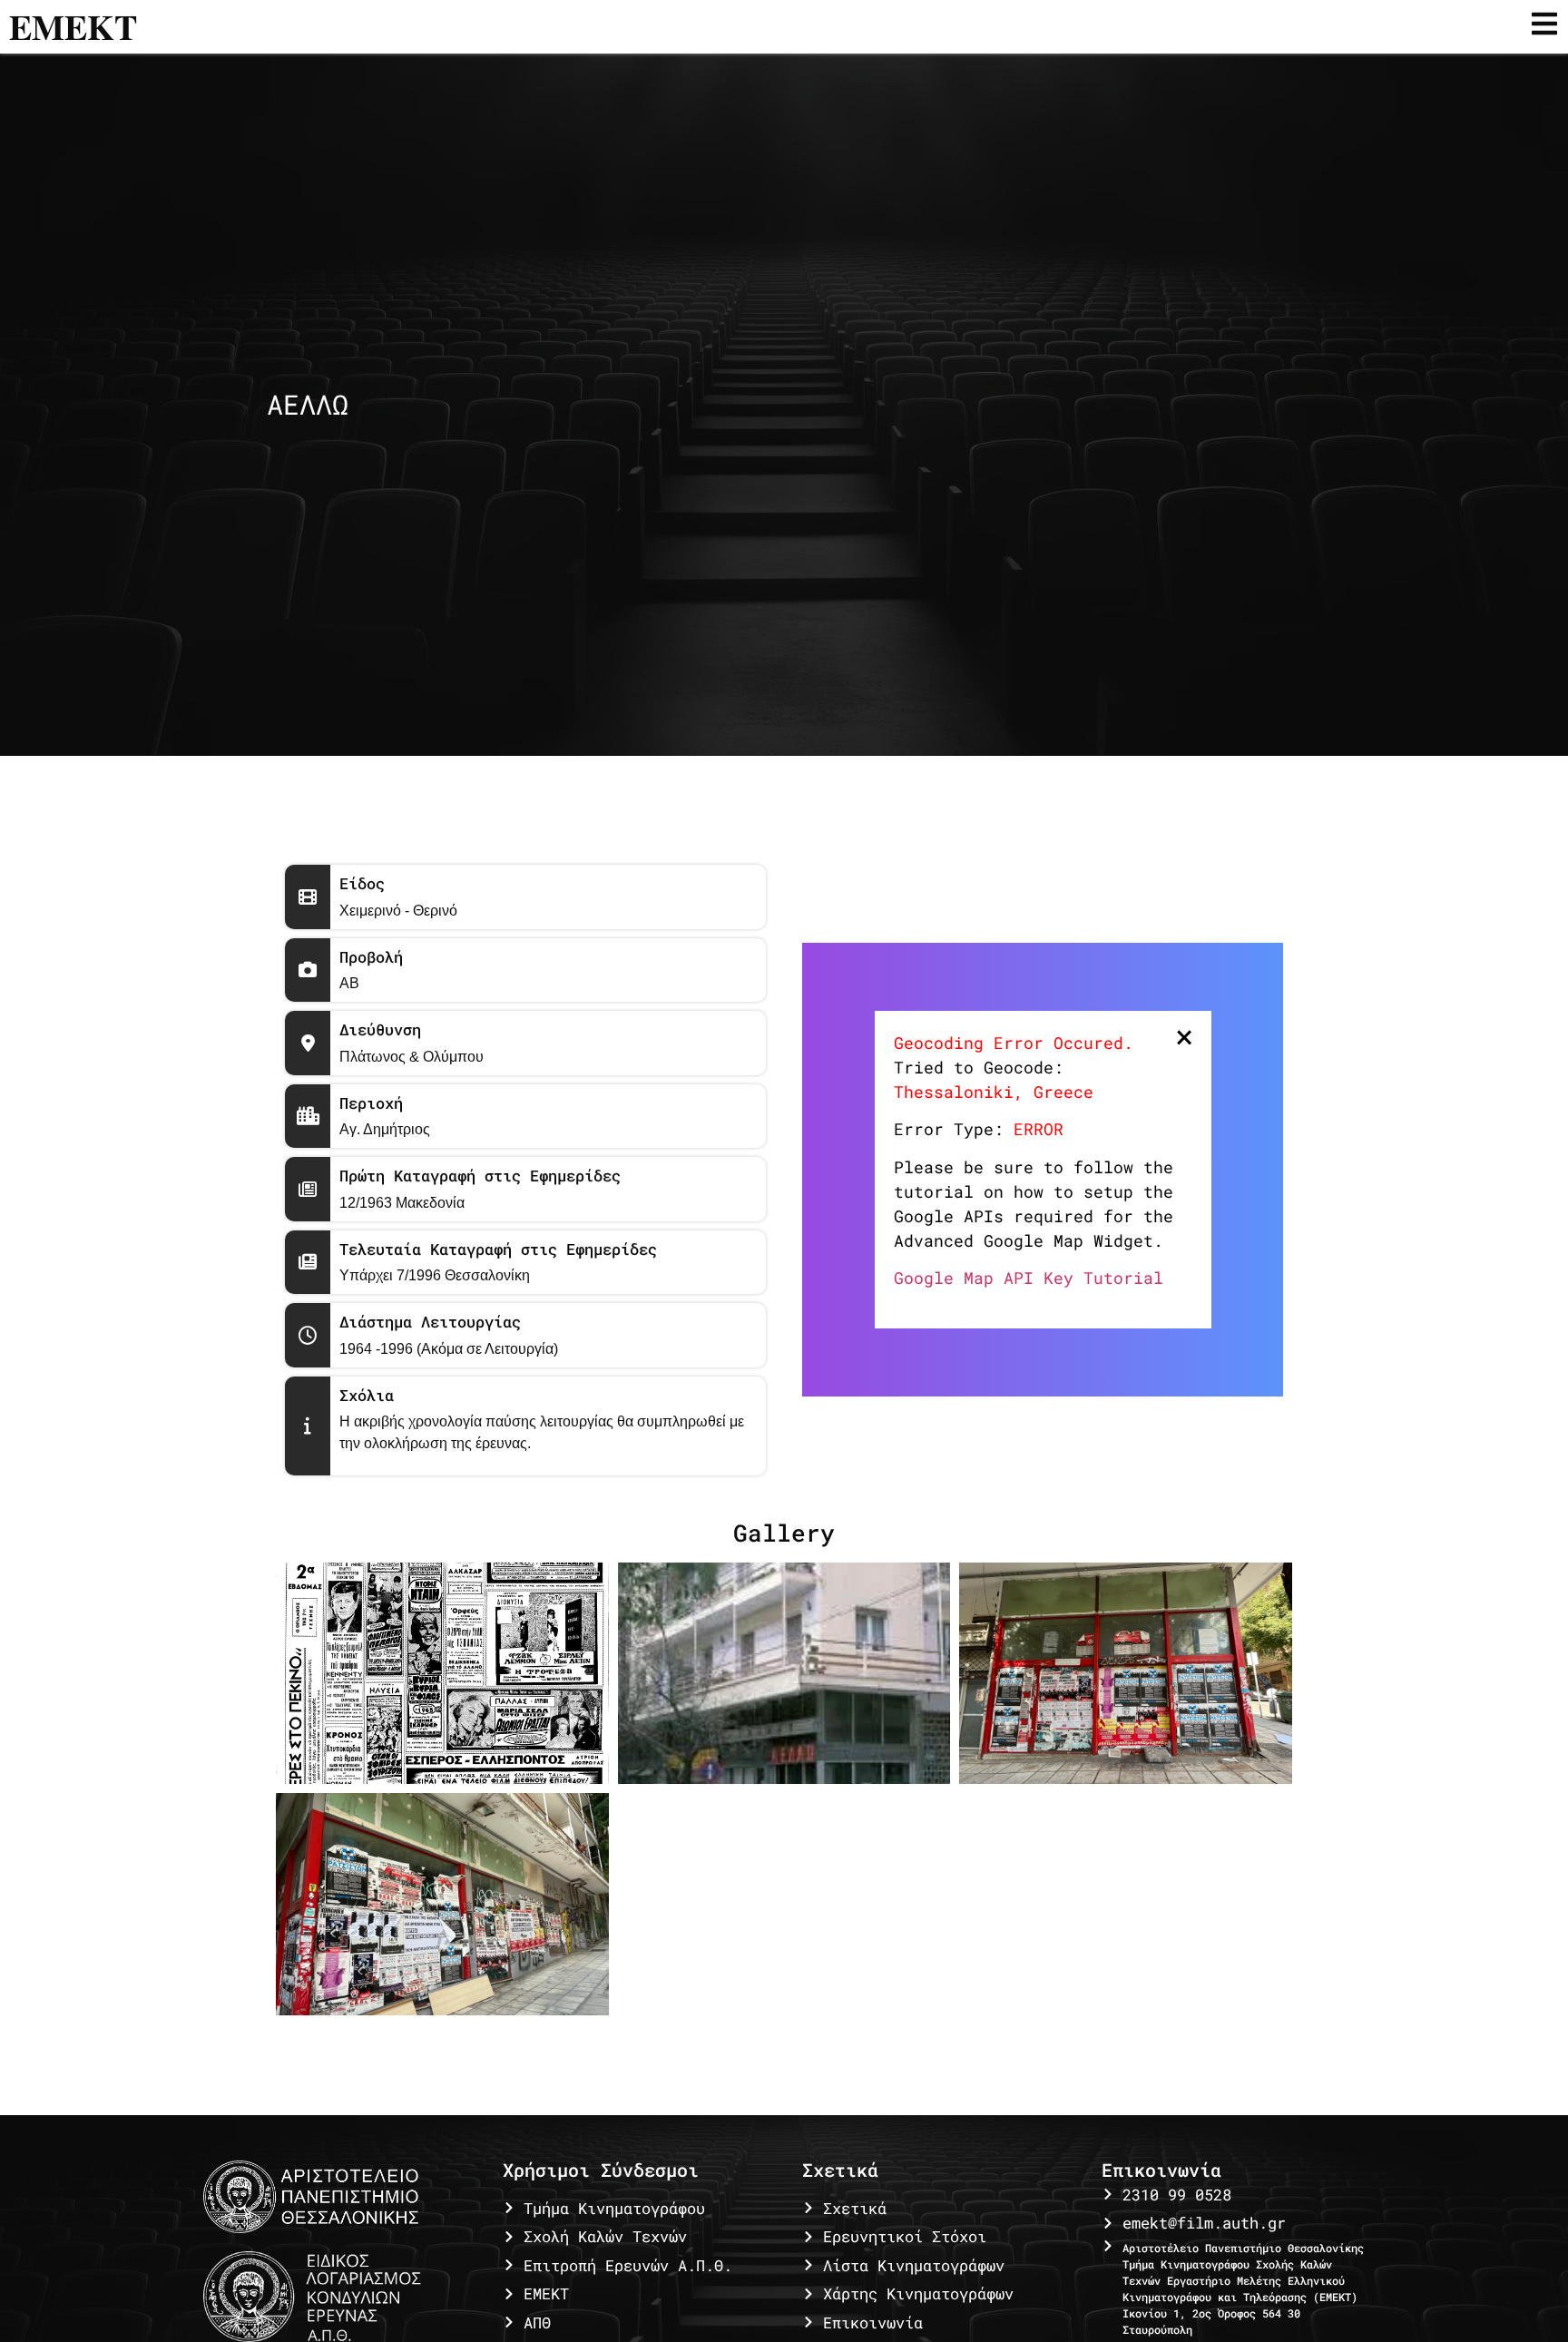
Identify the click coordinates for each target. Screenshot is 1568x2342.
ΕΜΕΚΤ (73, 27)
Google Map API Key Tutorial (1029, 1278)
